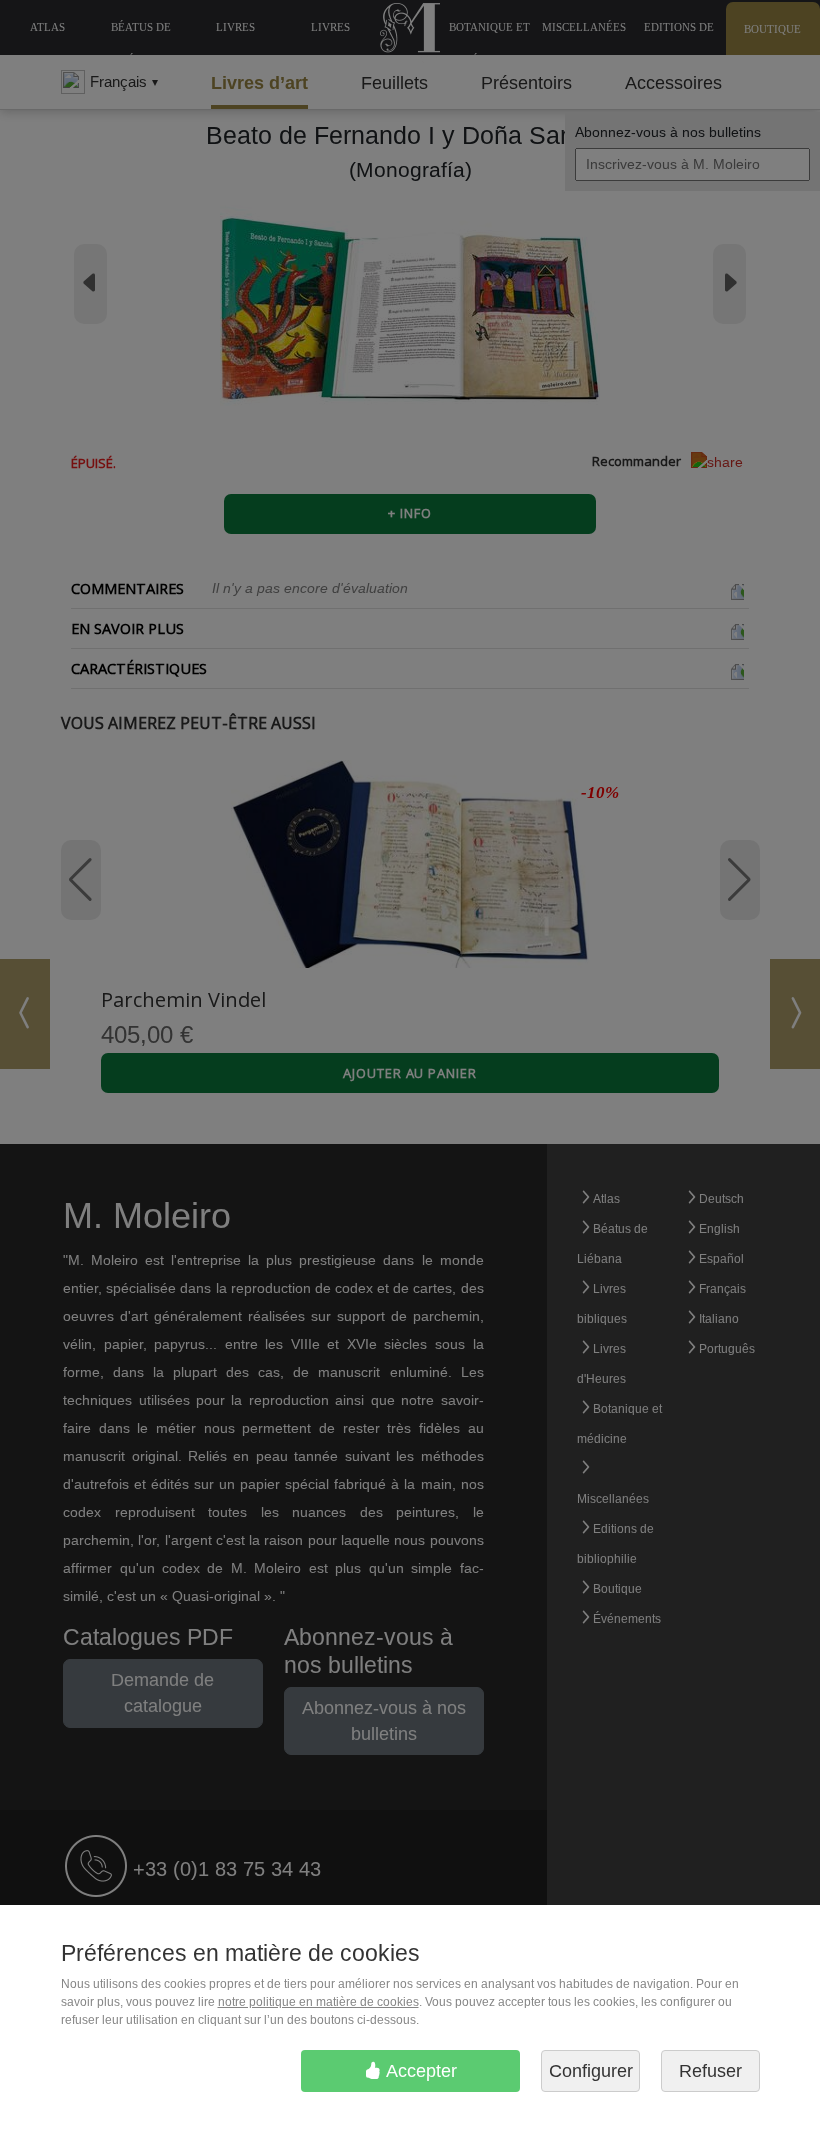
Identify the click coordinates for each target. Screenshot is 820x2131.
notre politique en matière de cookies (318, 2002)
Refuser (710, 2071)
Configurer (591, 2071)
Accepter (419, 2071)
